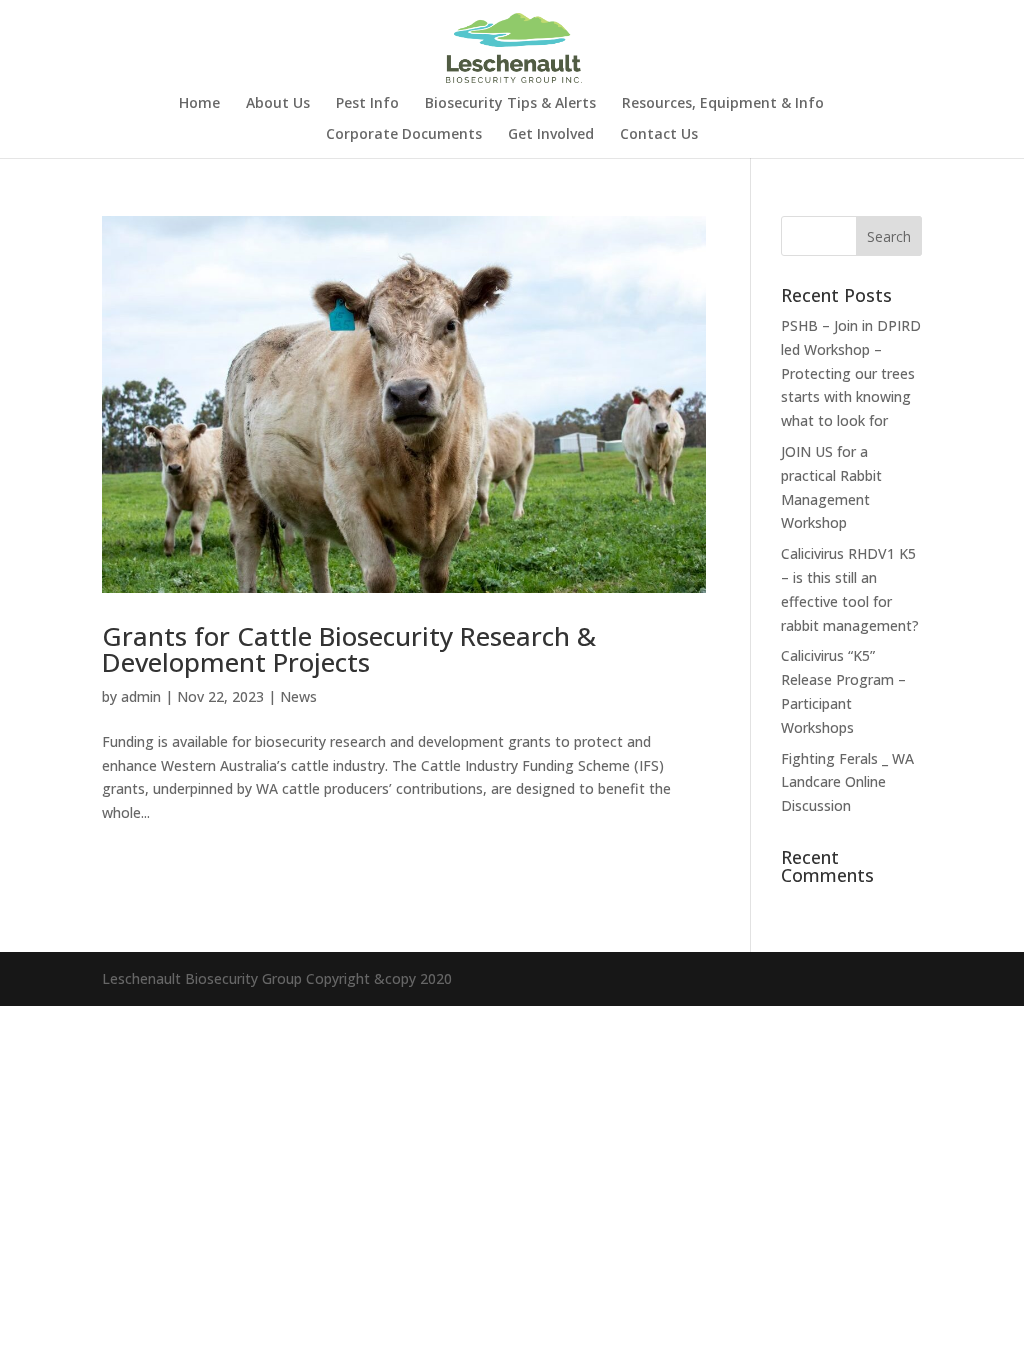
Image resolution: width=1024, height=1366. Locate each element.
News (298, 696)
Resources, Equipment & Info (723, 104)
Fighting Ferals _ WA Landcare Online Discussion (847, 782)
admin (141, 696)
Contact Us (659, 135)
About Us (278, 104)
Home (199, 104)
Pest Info (367, 104)
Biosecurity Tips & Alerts (510, 104)
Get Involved (551, 135)
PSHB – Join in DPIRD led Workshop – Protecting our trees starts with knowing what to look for (851, 373)
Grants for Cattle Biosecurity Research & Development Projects (349, 649)
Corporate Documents (404, 135)
